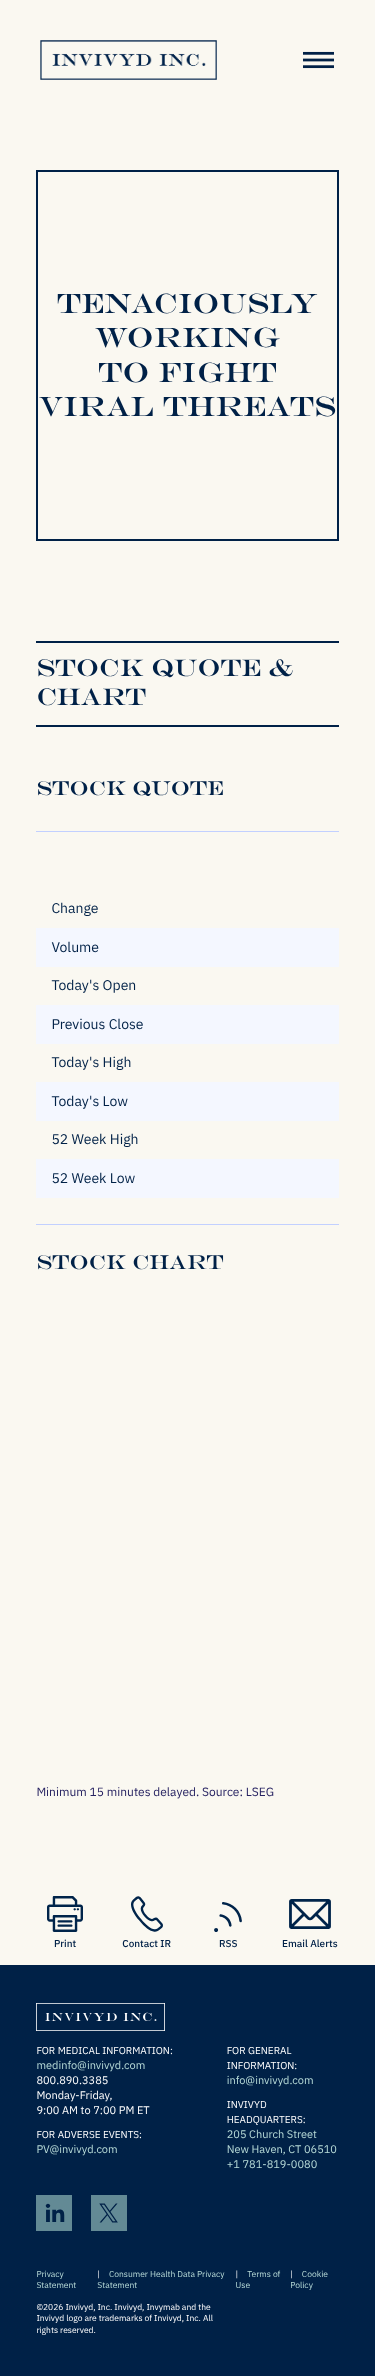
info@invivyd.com (270, 2081)
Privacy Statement (56, 2280)
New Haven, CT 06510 (282, 2150)
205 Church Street (272, 2135)
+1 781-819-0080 (272, 2165)
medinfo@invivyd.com (90, 2066)
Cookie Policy (309, 2280)
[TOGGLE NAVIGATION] (319, 60)
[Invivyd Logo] (100, 2012)
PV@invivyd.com (76, 2150)
